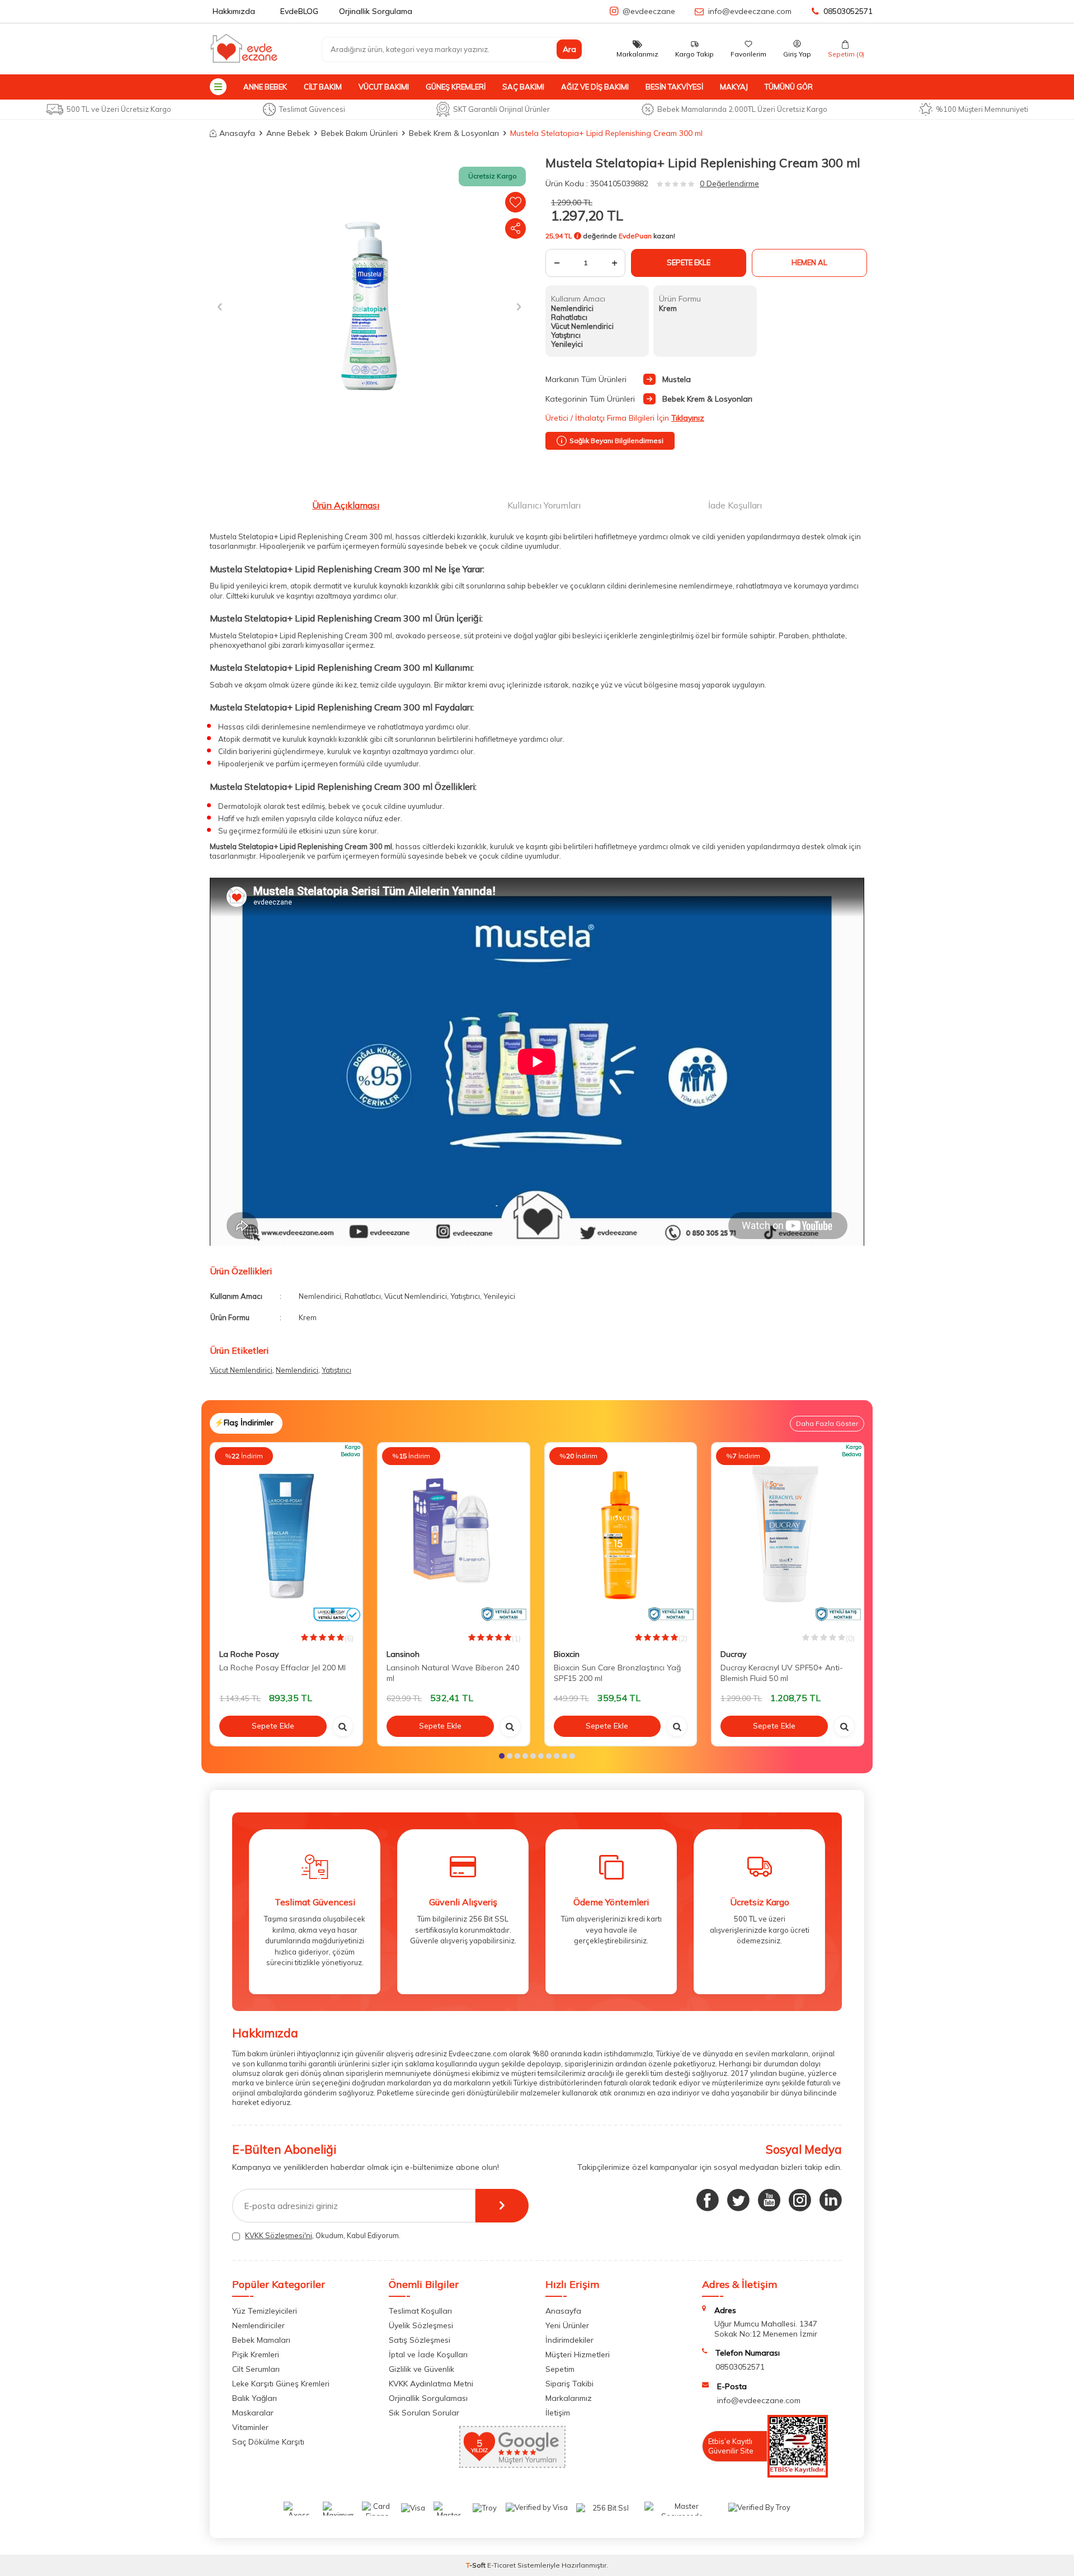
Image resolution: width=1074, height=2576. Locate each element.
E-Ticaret (501, 2565)
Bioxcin (567, 1654)
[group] (369, 307)
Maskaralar (253, 2413)
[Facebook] (708, 2200)
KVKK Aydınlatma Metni (431, 2384)
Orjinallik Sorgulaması (428, 2398)
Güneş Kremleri (456, 87)
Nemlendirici (297, 1370)
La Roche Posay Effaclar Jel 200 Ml (282, 1668)
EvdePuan (635, 236)
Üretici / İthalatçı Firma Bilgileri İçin (625, 418)
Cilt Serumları (256, 2369)
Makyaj (734, 87)
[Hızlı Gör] (343, 1726)
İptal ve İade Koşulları (428, 2354)
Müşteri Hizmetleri (578, 2354)
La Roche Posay (249, 1654)
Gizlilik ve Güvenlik (421, 2369)
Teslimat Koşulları (420, 2311)
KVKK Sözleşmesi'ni (279, 2235)
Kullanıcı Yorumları (544, 505)
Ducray (733, 1654)
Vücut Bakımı (384, 87)
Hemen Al (809, 262)
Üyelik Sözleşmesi (421, 2325)
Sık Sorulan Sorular (424, 2413)
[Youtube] (769, 2200)
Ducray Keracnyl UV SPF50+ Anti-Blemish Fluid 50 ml (782, 1673)
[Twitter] (738, 2200)
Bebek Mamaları (261, 2340)
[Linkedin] (831, 2200)
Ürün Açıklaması (346, 505)
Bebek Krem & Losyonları (454, 133)
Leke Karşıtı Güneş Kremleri (281, 2384)
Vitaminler (250, 2427)
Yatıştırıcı (336, 1370)
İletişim (558, 2413)
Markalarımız (569, 2398)
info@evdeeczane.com (750, 11)
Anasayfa (237, 133)
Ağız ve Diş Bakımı (595, 87)
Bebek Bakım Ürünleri (359, 133)
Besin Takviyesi (674, 87)
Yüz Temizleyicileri (265, 2311)
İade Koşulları (735, 505)
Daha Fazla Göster (827, 1423)
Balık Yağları (255, 2398)
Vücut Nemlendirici (241, 1370)
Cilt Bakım (323, 87)
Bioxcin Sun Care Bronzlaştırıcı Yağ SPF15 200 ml (617, 1673)
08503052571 (848, 11)
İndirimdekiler (569, 2340)
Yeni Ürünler (567, 2325)
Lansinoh (403, 1654)
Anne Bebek (265, 87)
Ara (569, 49)
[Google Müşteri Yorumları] (512, 2465)
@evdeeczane (649, 11)
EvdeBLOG (299, 11)
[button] (220, 306)
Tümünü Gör (789, 87)
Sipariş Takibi (569, 2384)
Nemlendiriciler (258, 2325)
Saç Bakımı (523, 87)
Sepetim (560, 2369)
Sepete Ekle (689, 262)
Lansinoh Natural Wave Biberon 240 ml (453, 1673)
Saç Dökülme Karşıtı (268, 2442)
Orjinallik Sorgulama (376, 11)
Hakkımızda (234, 11)
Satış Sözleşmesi (420, 2340)
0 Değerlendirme (729, 183)
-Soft (477, 2565)
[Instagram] (800, 2200)
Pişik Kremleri (256, 2354)
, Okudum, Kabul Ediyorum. (323, 2235)
